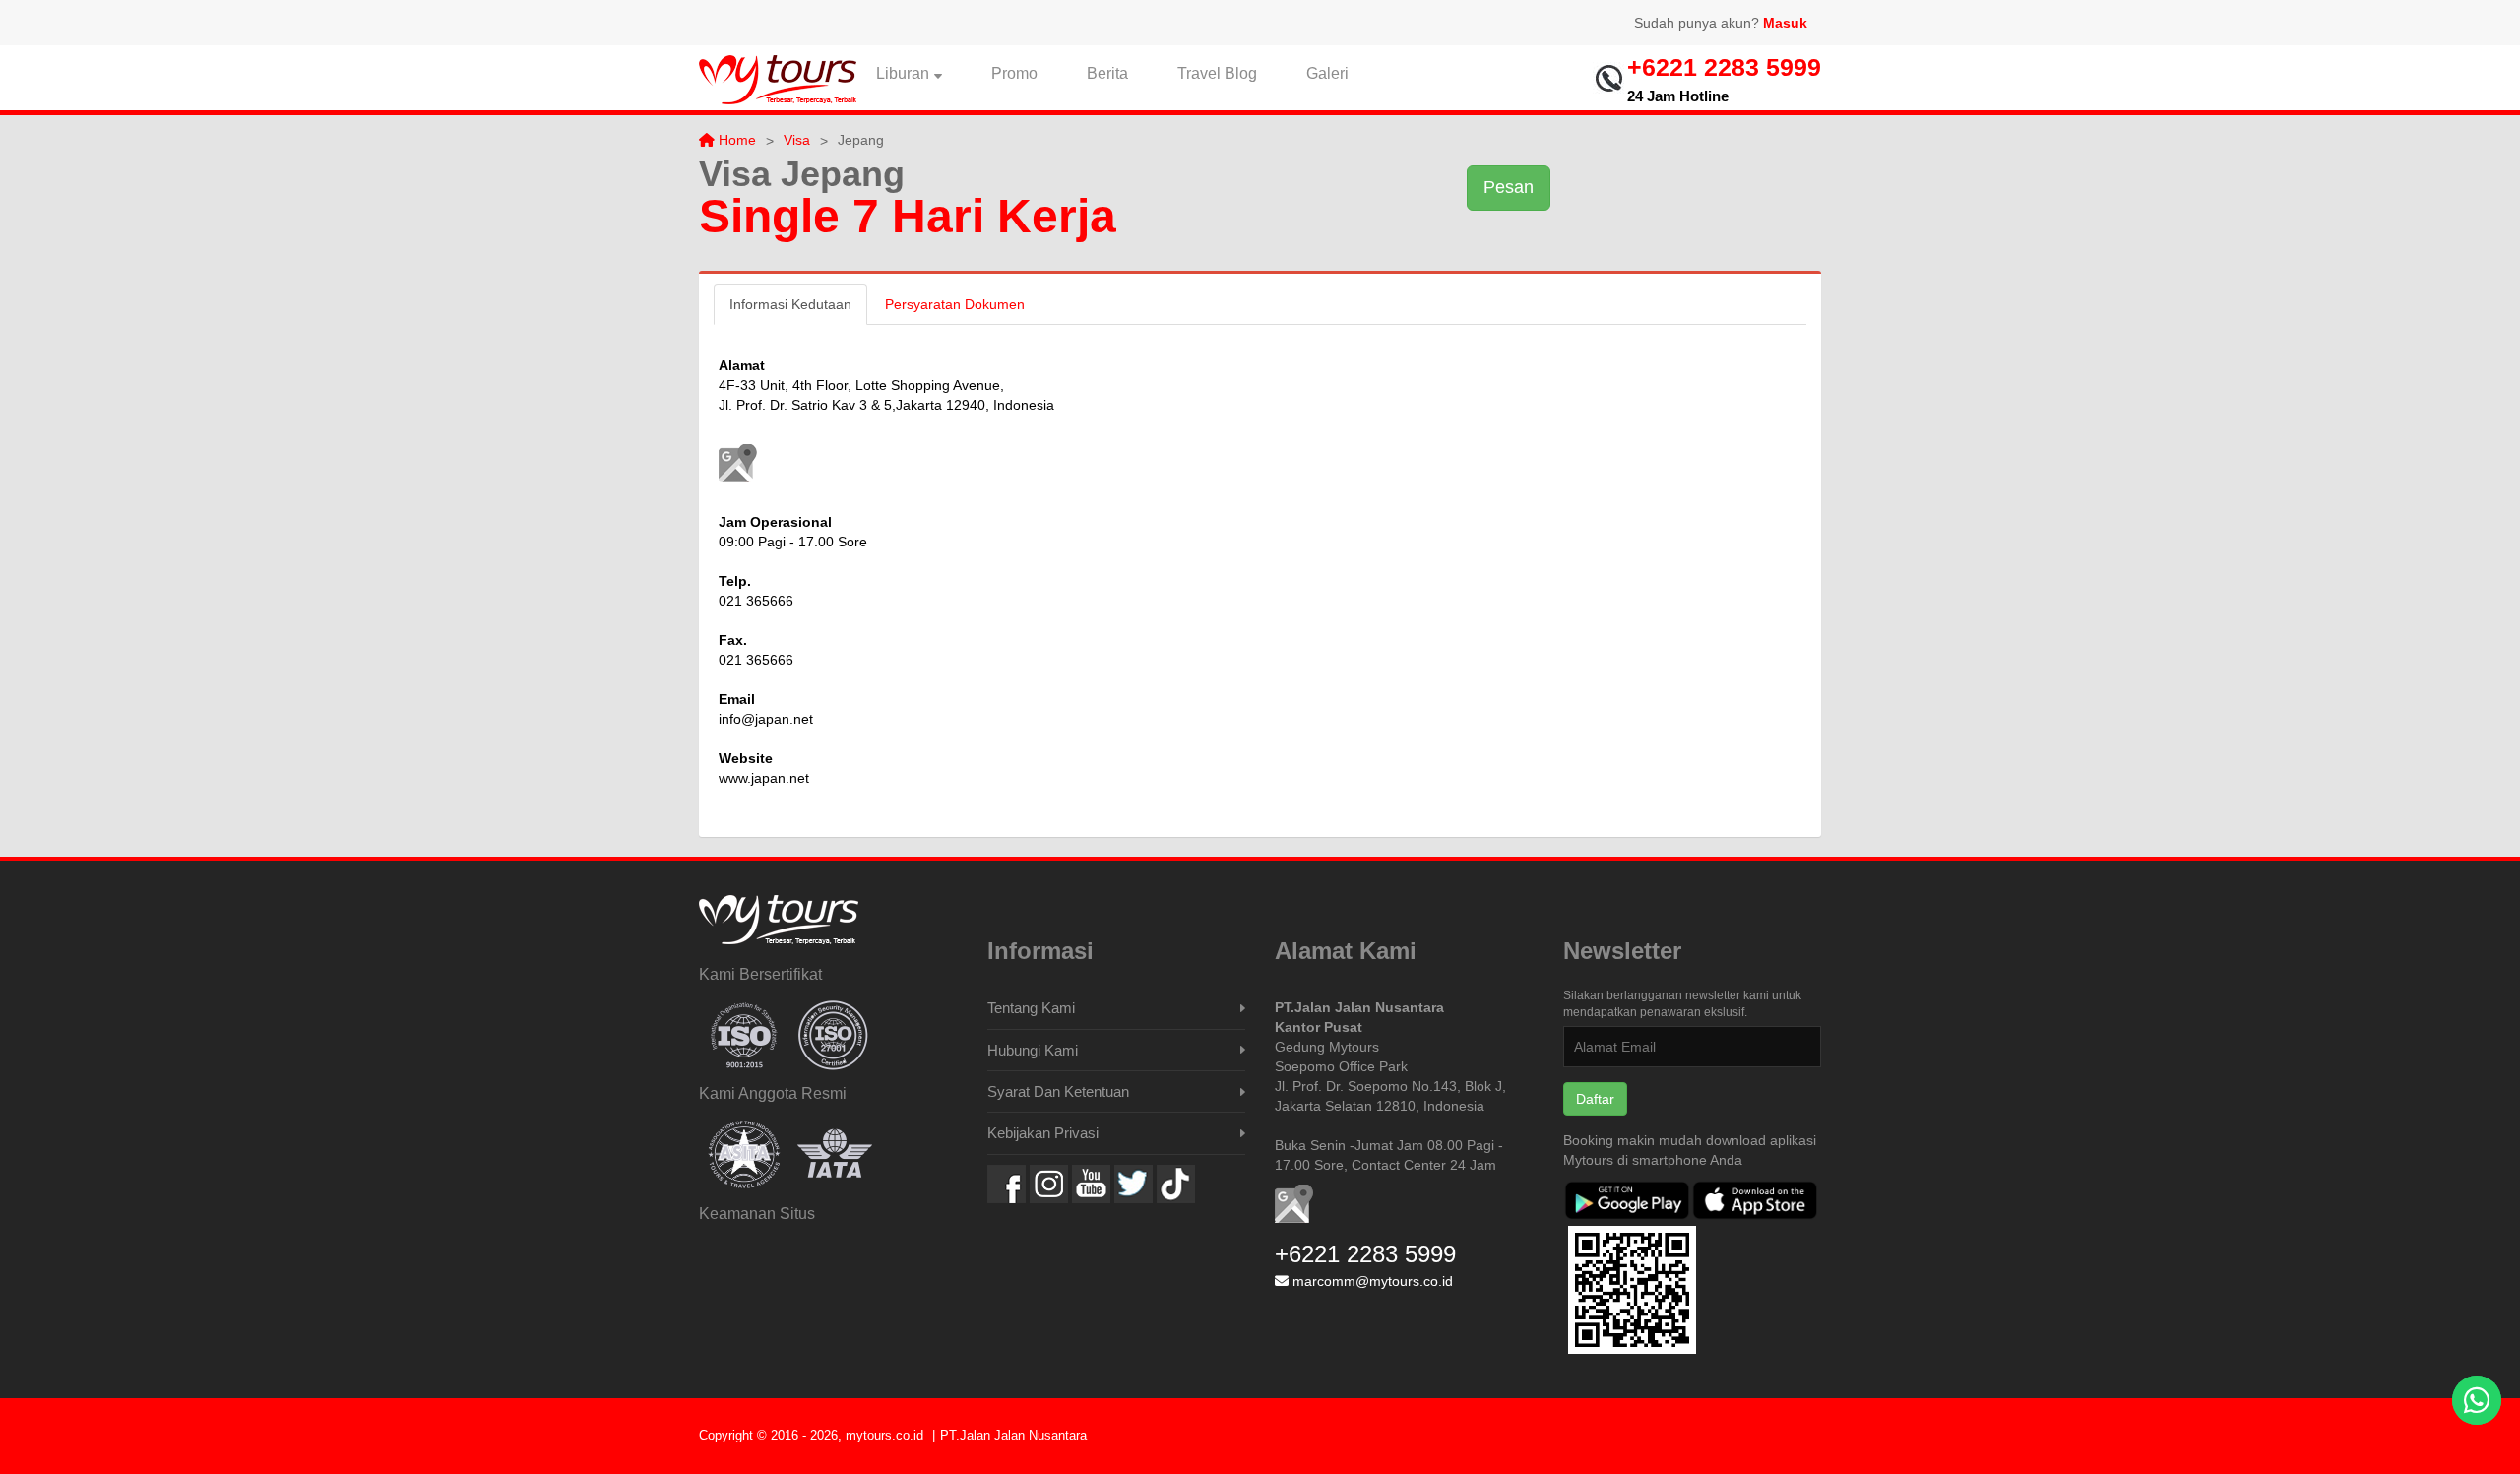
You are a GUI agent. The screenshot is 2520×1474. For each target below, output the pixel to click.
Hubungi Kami (1033, 1050)
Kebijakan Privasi (1043, 1133)
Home (735, 140)
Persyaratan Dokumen (955, 304)
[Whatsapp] (2477, 1400)
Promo (1014, 73)
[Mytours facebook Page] (1007, 1184)
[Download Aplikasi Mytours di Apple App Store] (1755, 1203)
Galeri (1327, 73)
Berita (1107, 73)
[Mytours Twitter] (1134, 1184)
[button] (738, 463)
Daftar (1595, 1099)
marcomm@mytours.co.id (1373, 1281)
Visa (797, 140)
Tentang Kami (1031, 1008)
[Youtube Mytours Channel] (1091, 1184)
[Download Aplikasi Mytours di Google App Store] (1627, 1203)
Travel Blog (1217, 73)
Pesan (1509, 187)
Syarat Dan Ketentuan (1058, 1091)
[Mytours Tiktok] (1176, 1184)
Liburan (903, 73)
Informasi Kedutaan (790, 304)
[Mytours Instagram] (1049, 1184)
